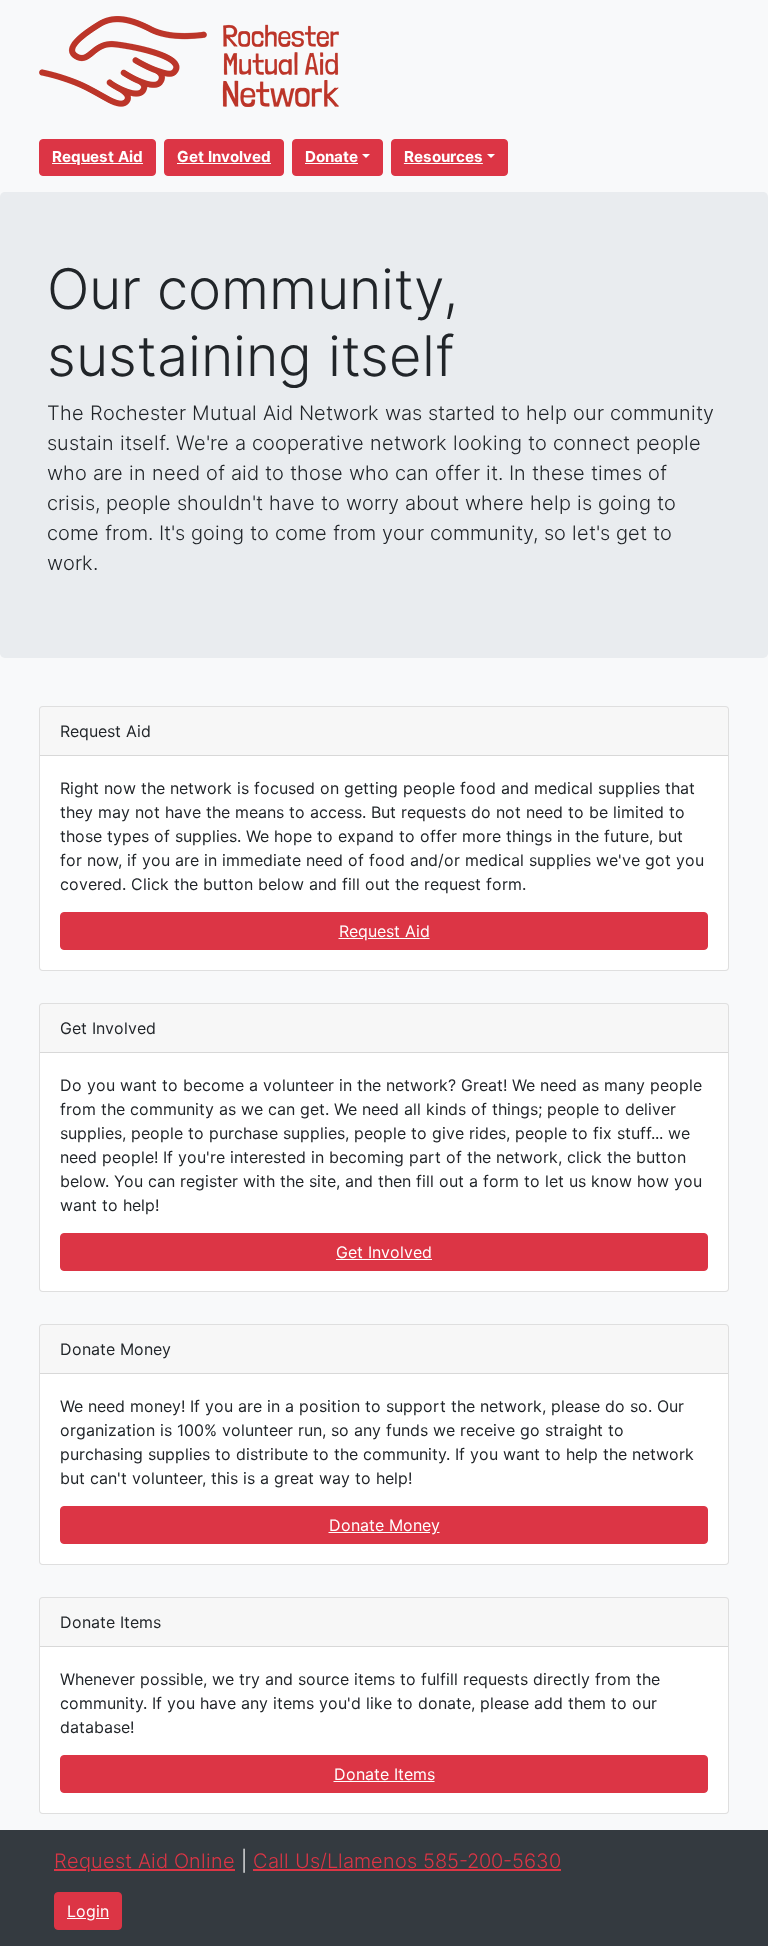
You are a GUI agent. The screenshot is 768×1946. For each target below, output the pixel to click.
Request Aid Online (144, 1861)
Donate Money (384, 1525)
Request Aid (384, 931)
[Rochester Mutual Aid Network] (189, 60)
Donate (331, 156)
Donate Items (384, 1774)
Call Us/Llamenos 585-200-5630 (407, 1861)
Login (88, 1911)
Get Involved (384, 1252)
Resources (443, 156)
